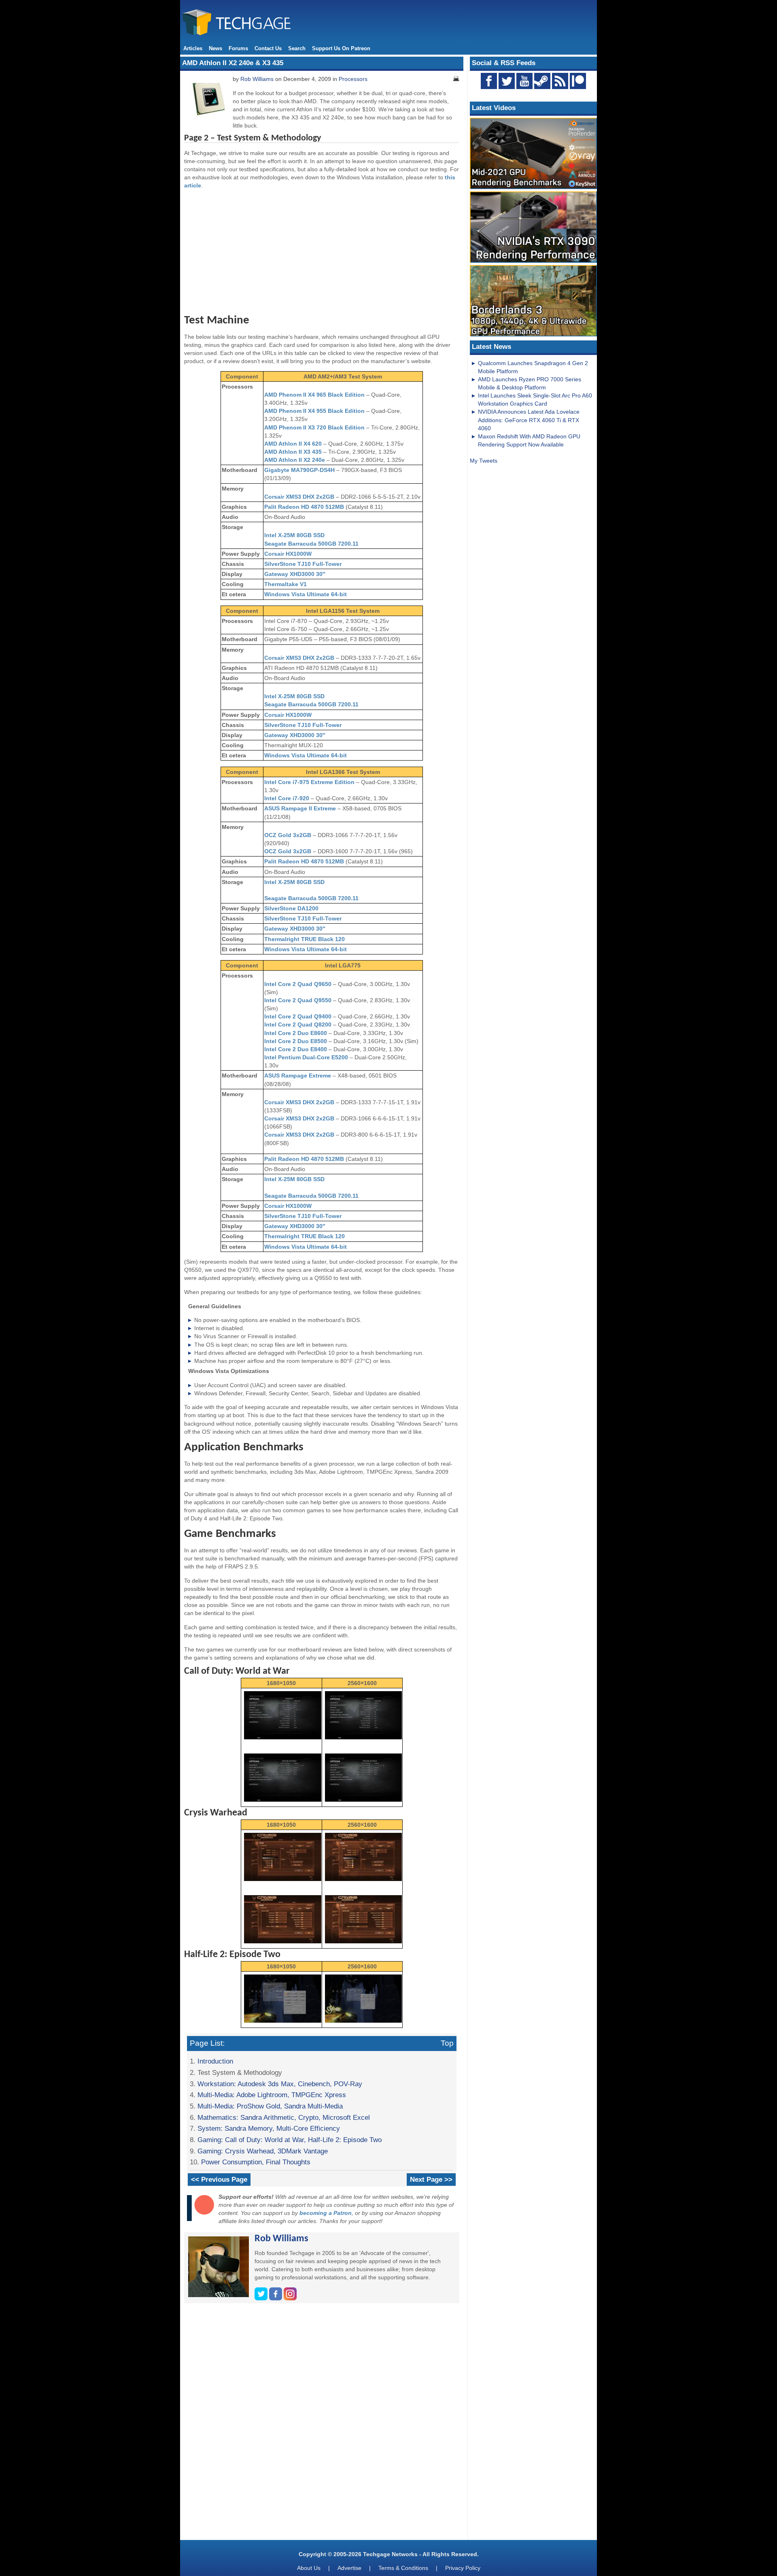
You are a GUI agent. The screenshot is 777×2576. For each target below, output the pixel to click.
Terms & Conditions (403, 2568)
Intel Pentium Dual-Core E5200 (306, 1057)
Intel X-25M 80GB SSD (294, 535)
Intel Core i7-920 (288, 798)
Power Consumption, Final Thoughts (256, 2162)
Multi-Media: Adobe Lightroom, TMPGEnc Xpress (272, 2095)
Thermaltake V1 (286, 584)
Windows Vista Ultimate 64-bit (306, 594)
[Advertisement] (322, 252)
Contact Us (268, 48)
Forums (238, 48)
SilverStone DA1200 (291, 908)
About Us (309, 2568)
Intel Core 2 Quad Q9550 (298, 1000)
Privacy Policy (463, 2568)
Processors (353, 79)
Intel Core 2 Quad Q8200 (298, 1024)
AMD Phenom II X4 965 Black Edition (314, 395)
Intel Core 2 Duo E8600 (296, 1033)
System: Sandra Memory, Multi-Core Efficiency (269, 2128)
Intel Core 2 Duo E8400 (296, 1049)
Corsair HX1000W (288, 554)
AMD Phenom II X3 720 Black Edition (314, 427)
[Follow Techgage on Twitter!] (507, 81)
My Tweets (484, 461)
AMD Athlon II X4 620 (293, 444)
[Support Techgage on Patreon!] (578, 87)
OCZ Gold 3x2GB (288, 835)
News (215, 48)
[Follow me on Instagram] (290, 2298)
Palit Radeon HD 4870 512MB (304, 507)
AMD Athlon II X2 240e (295, 460)
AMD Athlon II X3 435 (293, 452)
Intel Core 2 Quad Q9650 (298, 984)
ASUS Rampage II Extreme (300, 808)
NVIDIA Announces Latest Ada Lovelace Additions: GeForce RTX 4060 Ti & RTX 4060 (529, 420)
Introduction (215, 2061)
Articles (193, 48)
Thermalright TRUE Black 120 (305, 939)
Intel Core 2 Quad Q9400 (298, 1016)
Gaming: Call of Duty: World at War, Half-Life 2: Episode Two (290, 2140)
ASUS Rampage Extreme (298, 1075)
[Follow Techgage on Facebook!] (489, 81)
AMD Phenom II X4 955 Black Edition (314, 411)
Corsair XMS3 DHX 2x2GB (299, 497)
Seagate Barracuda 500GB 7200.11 (311, 544)
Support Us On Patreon (341, 48)
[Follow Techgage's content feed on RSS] (560, 81)
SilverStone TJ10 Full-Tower (303, 564)
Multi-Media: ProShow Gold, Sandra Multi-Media (270, 2106)
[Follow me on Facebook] (276, 2298)
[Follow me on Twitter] (262, 2298)
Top (447, 2043)
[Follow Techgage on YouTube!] (524, 81)
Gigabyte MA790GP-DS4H (299, 470)
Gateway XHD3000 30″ (295, 574)
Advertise (349, 2568)
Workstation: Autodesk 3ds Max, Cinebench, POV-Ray (280, 2084)
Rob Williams (257, 79)
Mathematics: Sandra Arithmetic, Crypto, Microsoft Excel (284, 2117)
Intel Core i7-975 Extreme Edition (309, 782)
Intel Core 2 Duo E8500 (296, 1041)
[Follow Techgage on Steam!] (542, 81)
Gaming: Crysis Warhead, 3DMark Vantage (263, 2151)
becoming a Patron (326, 2213)
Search (297, 48)
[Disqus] (322, 2425)
